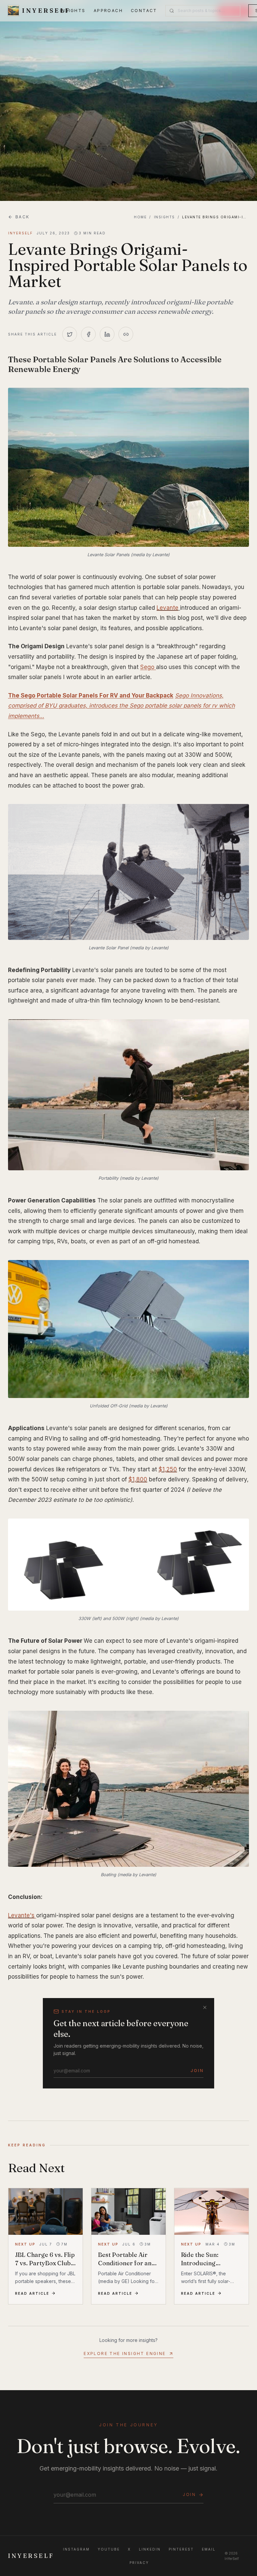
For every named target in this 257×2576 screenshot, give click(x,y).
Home (140, 217)
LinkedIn (150, 2549)
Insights (73, 11)
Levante (167, 608)
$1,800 (138, 1479)
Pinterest (181, 2549)
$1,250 (168, 1469)
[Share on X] (70, 334)
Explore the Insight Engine (125, 2353)
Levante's (21, 1915)
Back (23, 217)
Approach (108, 11)
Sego (148, 667)
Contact (144, 11)
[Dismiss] (205, 2007)
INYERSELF (31, 2556)
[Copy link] (126, 334)
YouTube (109, 2549)
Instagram (76, 2549)
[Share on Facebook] (88, 334)
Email (209, 2549)
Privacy (139, 2563)
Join (197, 2071)
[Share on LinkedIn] (107, 334)
